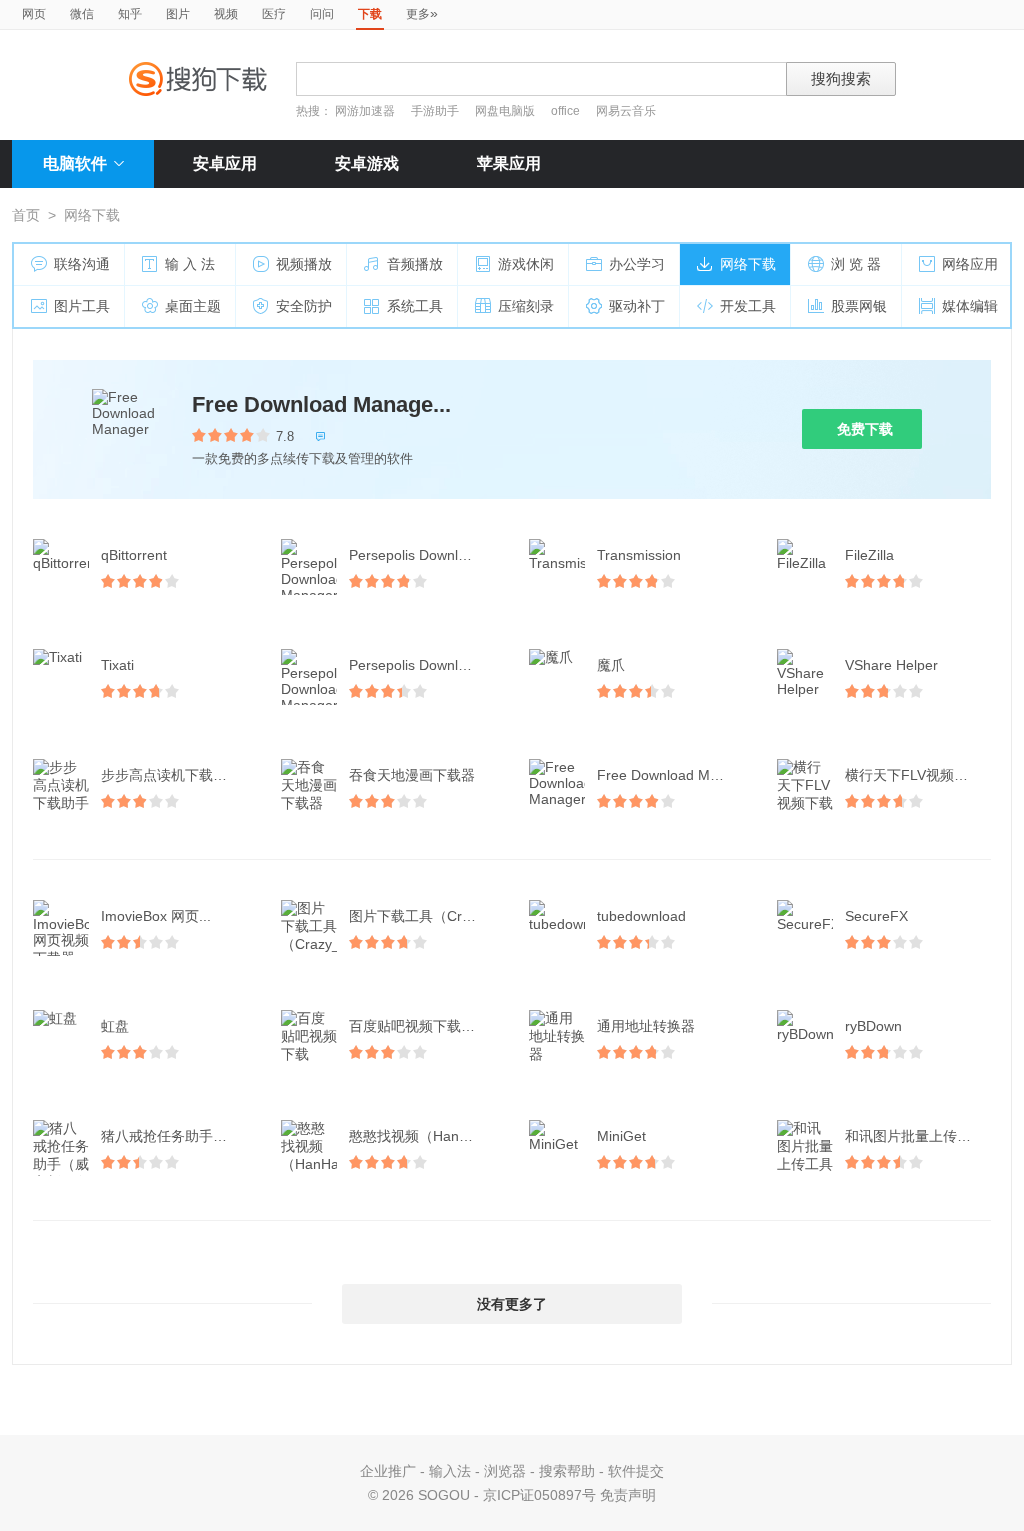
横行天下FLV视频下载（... (920, 775)
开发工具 (748, 306)
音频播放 (415, 264)
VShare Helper (891, 665)
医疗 (274, 14)
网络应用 (970, 264)
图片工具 (82, 306)
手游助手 (436, 111)
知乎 (130, 14)
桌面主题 (193, 306)
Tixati (117, 665)
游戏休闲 (526, 264)
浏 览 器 (856, 264)
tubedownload (641, 916)
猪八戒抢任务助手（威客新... (176, 1136)
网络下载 (748, 264)
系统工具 (415, 306)
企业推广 (388, 1471)
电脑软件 (75, 163)
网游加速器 (365, 111)
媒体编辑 (970, 306)
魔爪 (611, 665)
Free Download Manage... (321, 404)
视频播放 (304, 264)
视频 (226, 14)
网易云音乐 (626, 111)
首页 (26, 215)
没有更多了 (512, 1304)
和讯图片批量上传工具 (915, 1136)
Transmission (639, 555)
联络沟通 (82, 264)
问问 (322, 14)
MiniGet (621, 1136)
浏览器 (505, 1471)
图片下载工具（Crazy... (422, 916)
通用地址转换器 (646, 1026)
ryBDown (873, 1026)
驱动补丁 (637, 306)
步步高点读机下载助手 (171, 775)
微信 (82, 14)
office (567, 111)
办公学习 (637, 264)
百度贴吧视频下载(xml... (424, 1026)
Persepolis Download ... (423, 555)
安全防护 (304, 306)
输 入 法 (190, 264)
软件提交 (636, 1471)
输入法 (450, 1471)
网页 (34, 14)
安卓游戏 (367, 163)
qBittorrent (134, 555)
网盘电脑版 (505, 111)
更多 (422, 13)
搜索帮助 (567, 1471)
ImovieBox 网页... (156, 916)
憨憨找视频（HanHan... (423, 1136)
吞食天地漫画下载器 (412, 775)
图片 (178, 14)
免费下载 (865, 429)
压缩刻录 (526, 306)
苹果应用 (509, 163)
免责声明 (628, 1495)
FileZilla (869, 555)
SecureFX (876, 916)
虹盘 (115, 1026)
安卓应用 (225, 163)
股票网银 (859, 306)
